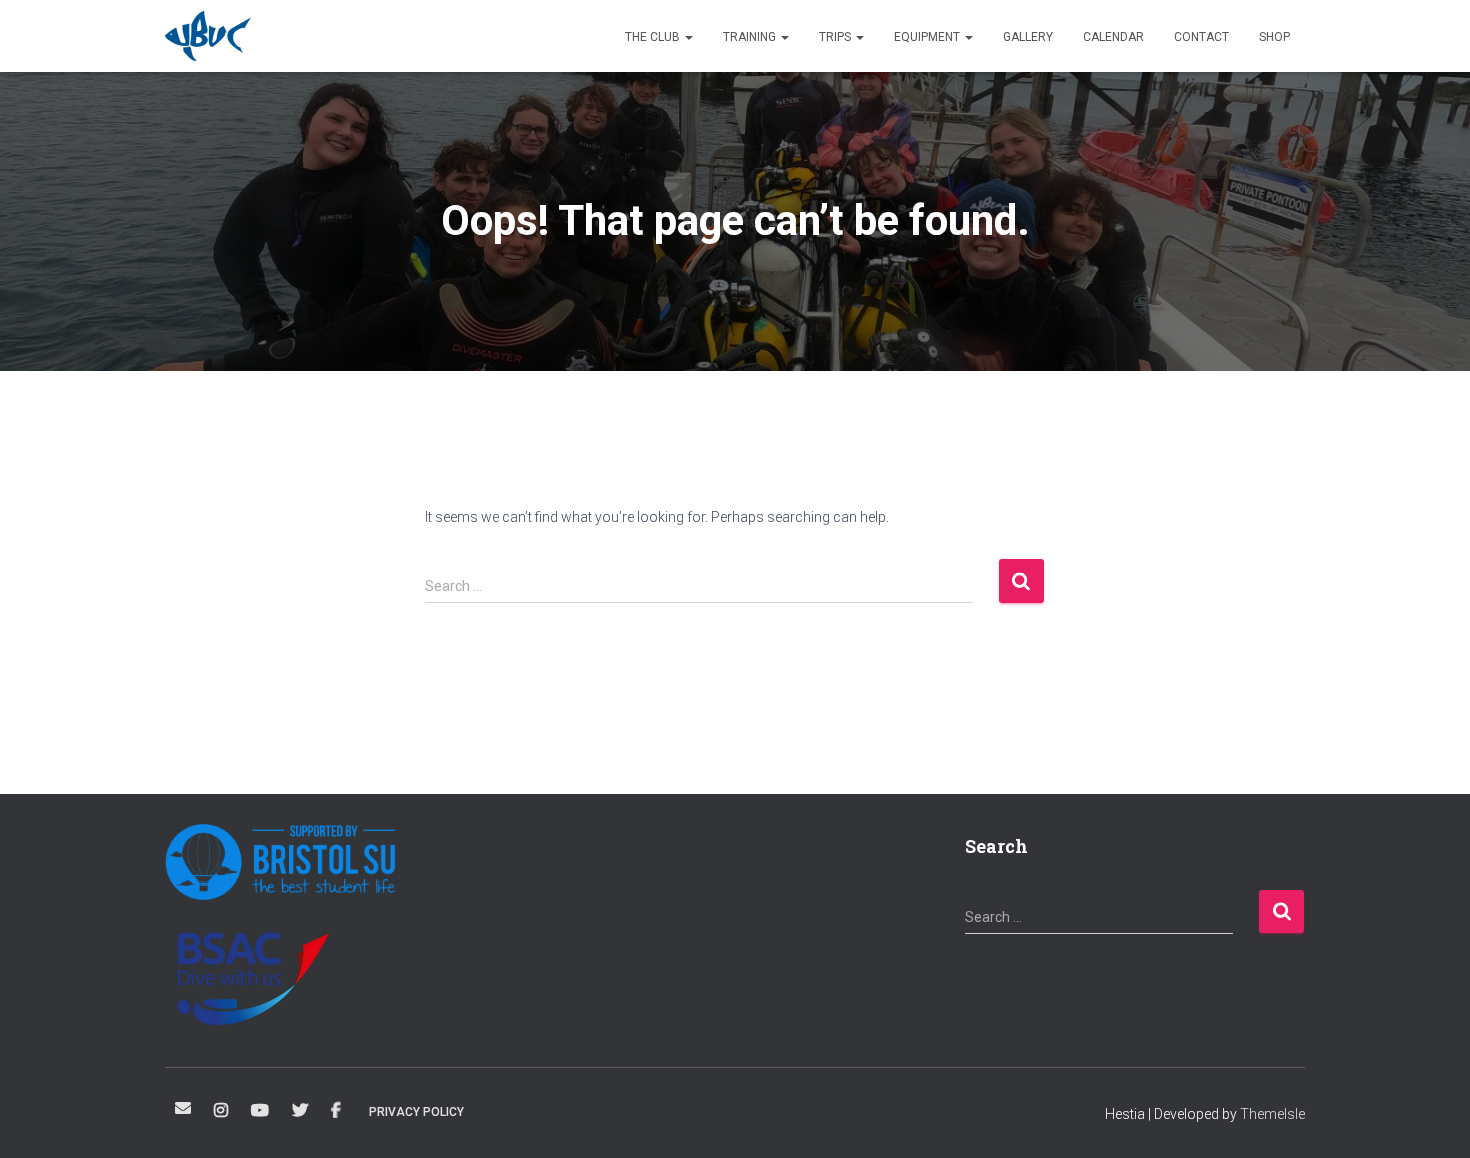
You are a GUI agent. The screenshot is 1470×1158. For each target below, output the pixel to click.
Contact (1201, 37)
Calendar (1113, 37)
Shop (1274, 37)
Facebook (336, 1111)
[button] (688, 37)
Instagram (221, 1111)
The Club (654, 37)
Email (183, 1108)
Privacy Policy (416, 1112)
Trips (836, 37)
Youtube (260, 1111)
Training (751, 37)
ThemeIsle (1272, 1114)
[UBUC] (208, 36)
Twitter (300, 1111)
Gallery (1028, 37)
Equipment (928, 37)
